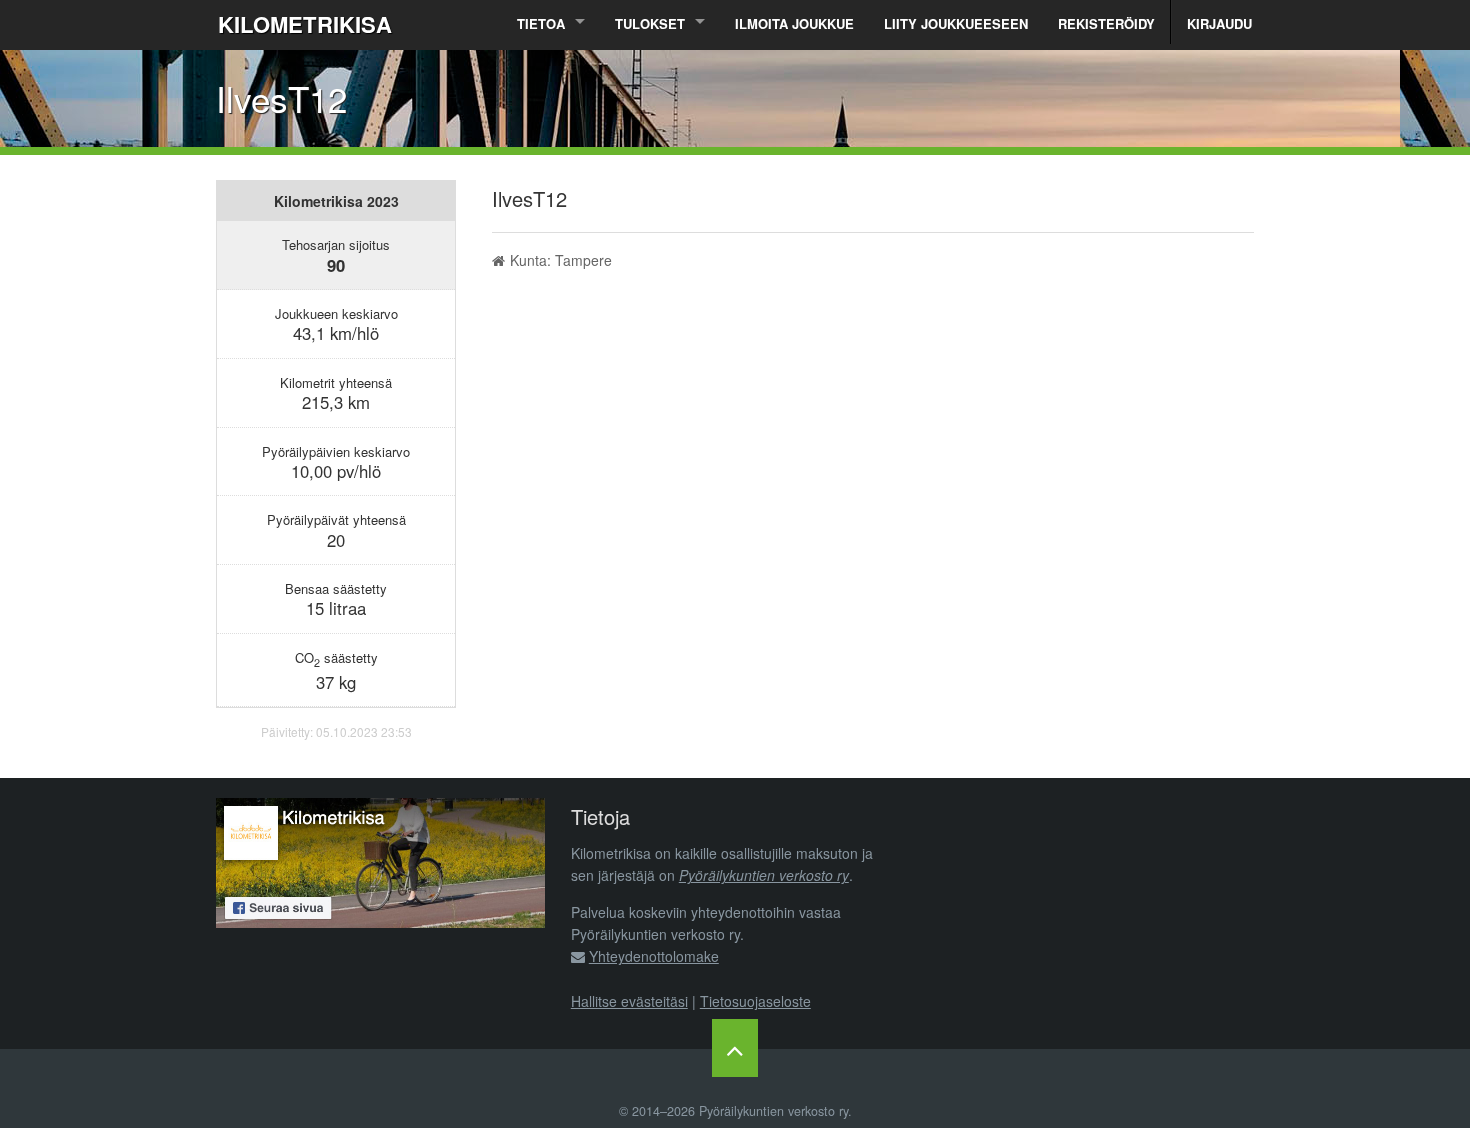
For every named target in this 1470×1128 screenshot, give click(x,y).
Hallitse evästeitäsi (629, 1001)
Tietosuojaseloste (755, 1001)
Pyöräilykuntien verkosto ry (764, 875)
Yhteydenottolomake (654, 956)
